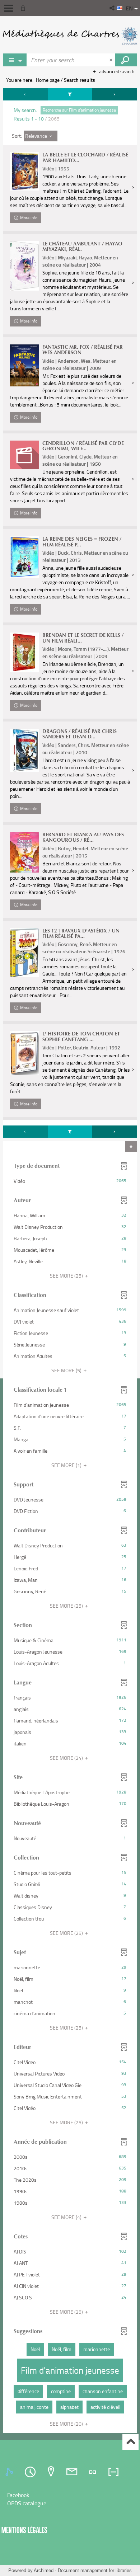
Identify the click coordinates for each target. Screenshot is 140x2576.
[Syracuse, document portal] (70, 36)
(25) (67, 1276)
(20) (67, 2424)
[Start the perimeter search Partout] (126, 60)
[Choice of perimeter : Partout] (15, 60)
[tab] (10, 2472)
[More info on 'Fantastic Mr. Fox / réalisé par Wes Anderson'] (24, 365)
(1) (67, 1465)
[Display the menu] (8, 8)
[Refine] (70, 94)
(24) (67, 1758)
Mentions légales (24, 2530)
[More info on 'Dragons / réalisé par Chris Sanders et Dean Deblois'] (24, 750)
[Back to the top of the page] (130, 2442)
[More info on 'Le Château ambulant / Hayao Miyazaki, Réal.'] (24, 266)
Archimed (44, 2570)
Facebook (18, 2495)
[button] (113, 8)
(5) (67, 1370)
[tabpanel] (70, 1261)
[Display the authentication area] (24, 8)
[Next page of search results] (115, 94)
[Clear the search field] (112, 60)
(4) (67, 2217)
